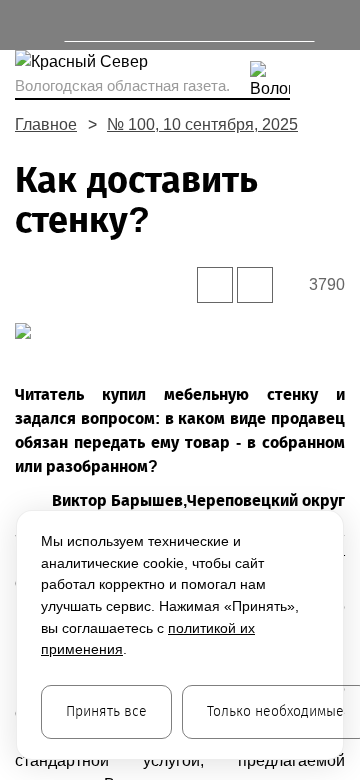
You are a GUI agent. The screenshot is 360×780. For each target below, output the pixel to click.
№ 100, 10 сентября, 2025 (202, 124)
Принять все (106, 711)
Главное (46, 124)
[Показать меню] (24, 25)
